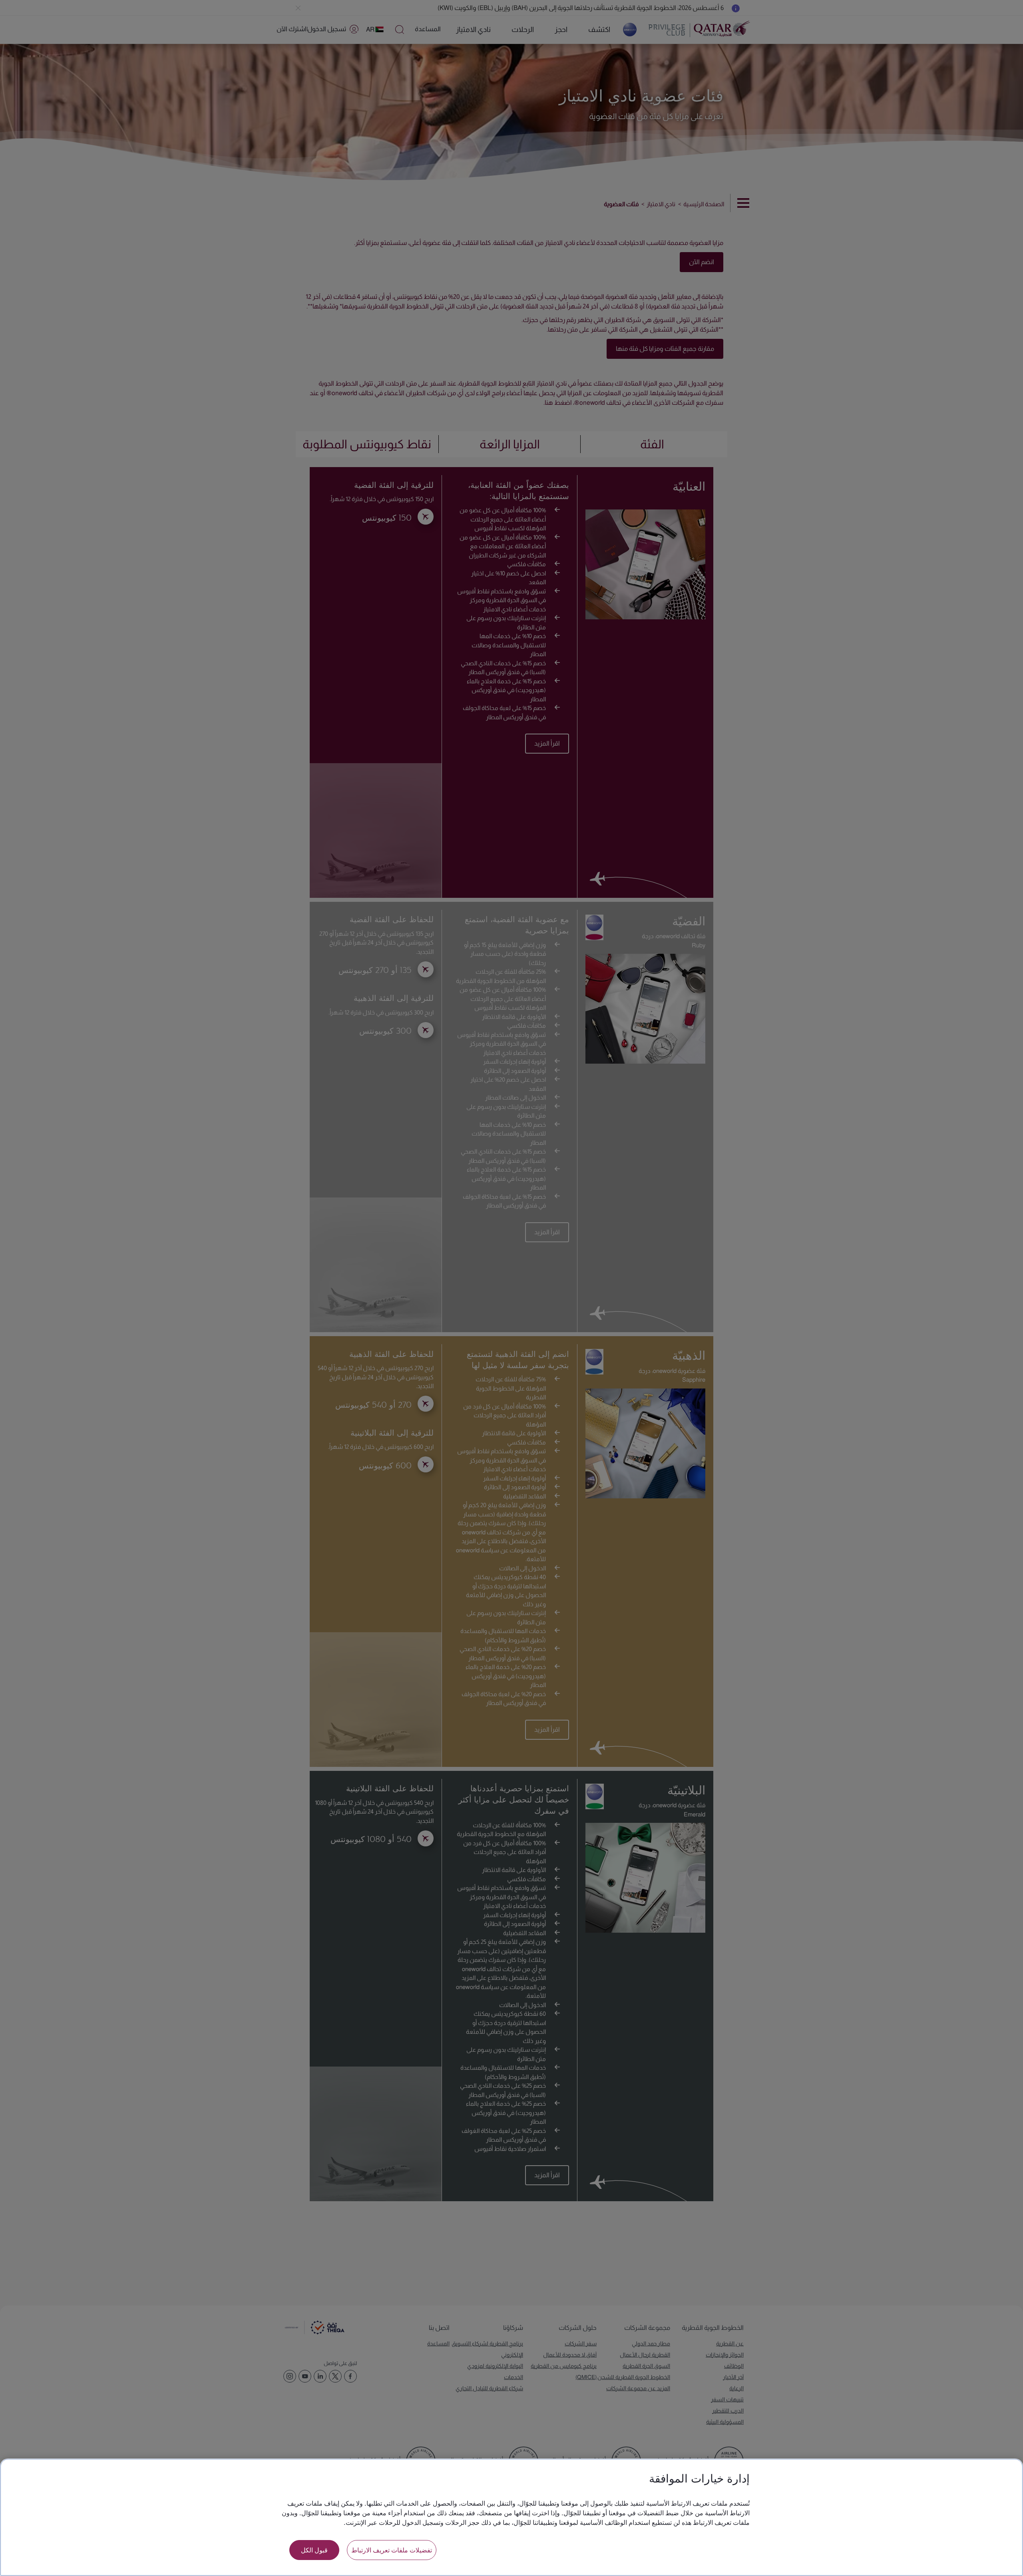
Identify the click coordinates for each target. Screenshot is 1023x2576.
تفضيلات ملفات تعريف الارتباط (392, 2550)
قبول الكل (314, 2550)
